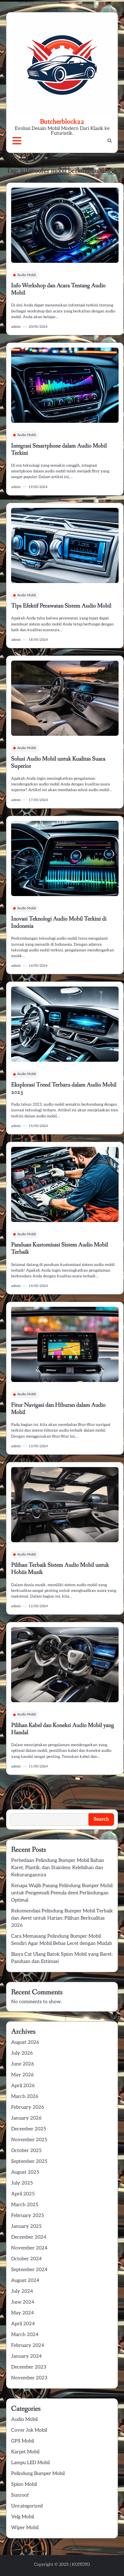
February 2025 (28, 2216)
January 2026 (26, 2118)
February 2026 (28, 2107)
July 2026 (22, 2053)
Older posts (23, 1784)
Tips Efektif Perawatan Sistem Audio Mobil (61, 606)
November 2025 (29, 2140)
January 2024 (26, 2356)
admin (16, 327)
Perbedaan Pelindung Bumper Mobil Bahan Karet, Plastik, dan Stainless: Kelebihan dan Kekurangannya (58, 1868)
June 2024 (23, 2302)
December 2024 (29, 2237)
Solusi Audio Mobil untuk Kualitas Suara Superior (58, 763)
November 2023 (29, 2378)
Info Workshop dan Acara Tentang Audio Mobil (58, 289)
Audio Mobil (26, 275)
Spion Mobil (24, 2484)
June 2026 (23, 2064)
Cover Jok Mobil (29, 2430)
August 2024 (25, 2281)
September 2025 (29, 2162)
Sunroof (20, 2495)
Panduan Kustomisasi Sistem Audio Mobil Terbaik (60, 1248)
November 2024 (29, 2248)
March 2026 (25, 2097)
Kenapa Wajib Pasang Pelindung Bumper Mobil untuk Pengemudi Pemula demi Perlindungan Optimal (62, 1893)
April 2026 (23, 2086)
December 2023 (29, 2367)
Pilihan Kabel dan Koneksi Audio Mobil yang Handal (63, 1729)
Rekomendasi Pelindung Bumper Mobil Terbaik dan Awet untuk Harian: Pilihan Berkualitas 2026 (62, 1918)
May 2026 (22, 2075)
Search (14, 1802)
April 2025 (23, 2194)
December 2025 (29, 2129)
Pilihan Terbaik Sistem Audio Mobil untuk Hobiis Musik (60, 1569)
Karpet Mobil (25, 2452)
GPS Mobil (23, 2441)
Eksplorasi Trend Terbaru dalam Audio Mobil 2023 (64, 1088)
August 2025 (25, 2172)
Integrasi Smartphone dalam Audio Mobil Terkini (59, 450)
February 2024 (28, 2346)
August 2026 (25, 2042)
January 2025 (26, 2226)
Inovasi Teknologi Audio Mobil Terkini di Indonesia (59, 923)
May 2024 (23, 2313)
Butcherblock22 (62, 121)
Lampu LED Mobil (30, 2463)
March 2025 (25, 2205)
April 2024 (23, 2324)
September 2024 (29, 2270)
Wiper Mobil (25, 2528)
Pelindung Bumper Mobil (38, 2474)
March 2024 (25, 2335)
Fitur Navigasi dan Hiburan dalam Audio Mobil (58, 1409)
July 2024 (22, 2291)
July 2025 (22, 2183)
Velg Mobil (23, 2517)
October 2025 (26, 2151)
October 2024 (26, 2259)
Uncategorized (27, 2506)
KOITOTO (81, 2564)
